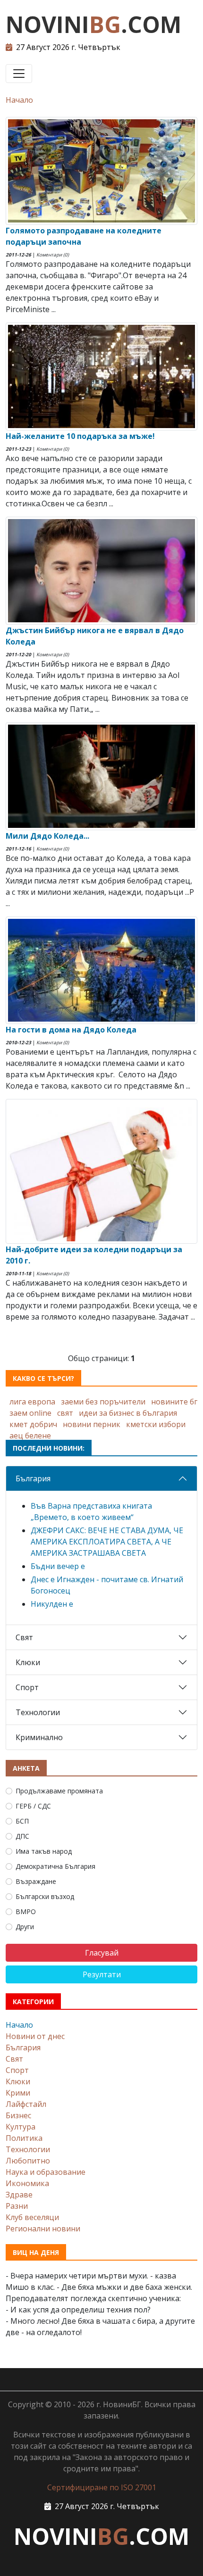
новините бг (174, 1402)
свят (65, 1413)
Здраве (19, 2195)
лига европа (32, 1402)
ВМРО (26, 1911)
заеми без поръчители (103, 1402)
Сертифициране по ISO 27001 (102, 2487)
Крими (18, 2093)
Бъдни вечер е (58, 1566)
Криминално (39, 1737)
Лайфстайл (26, 2104)
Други (25, 1927)
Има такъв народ (44, 1851)
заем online (30, 1413)
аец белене (30, 1436)
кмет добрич (33, 1424)
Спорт (27, 1687)
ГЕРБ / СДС (33, 1806)
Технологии (38, 1712)
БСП (22, 1821)
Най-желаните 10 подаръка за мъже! (80, 436)
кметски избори (156, 1424)
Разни (17, 2206)
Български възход (45, 1896)
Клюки (28, 1662)
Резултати (102, 1974)
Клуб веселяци (32, 2217)
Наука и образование (46, 2172)
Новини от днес (35, 2036)
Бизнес (18, 2115)
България (33, 1478)
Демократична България (55, 1866)
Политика (24, 2138)
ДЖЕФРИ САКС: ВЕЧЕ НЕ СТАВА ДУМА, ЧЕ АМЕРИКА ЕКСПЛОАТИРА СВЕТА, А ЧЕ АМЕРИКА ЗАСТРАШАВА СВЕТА (107, 1542)
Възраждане (36, 1881)
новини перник (92, 1424)
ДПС (22, 1836)
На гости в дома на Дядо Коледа (71, 1030)
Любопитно (28, 2161)
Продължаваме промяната (59, 1791)
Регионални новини (43, 2229)
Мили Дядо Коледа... (47, 836)
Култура (21, 2127)
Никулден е (52, 1604)
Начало (19, 100)
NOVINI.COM (93, 24)
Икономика (27, 2183)
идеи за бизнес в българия (128, 1413)
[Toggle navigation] (19, 74)
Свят (24, 1637)
